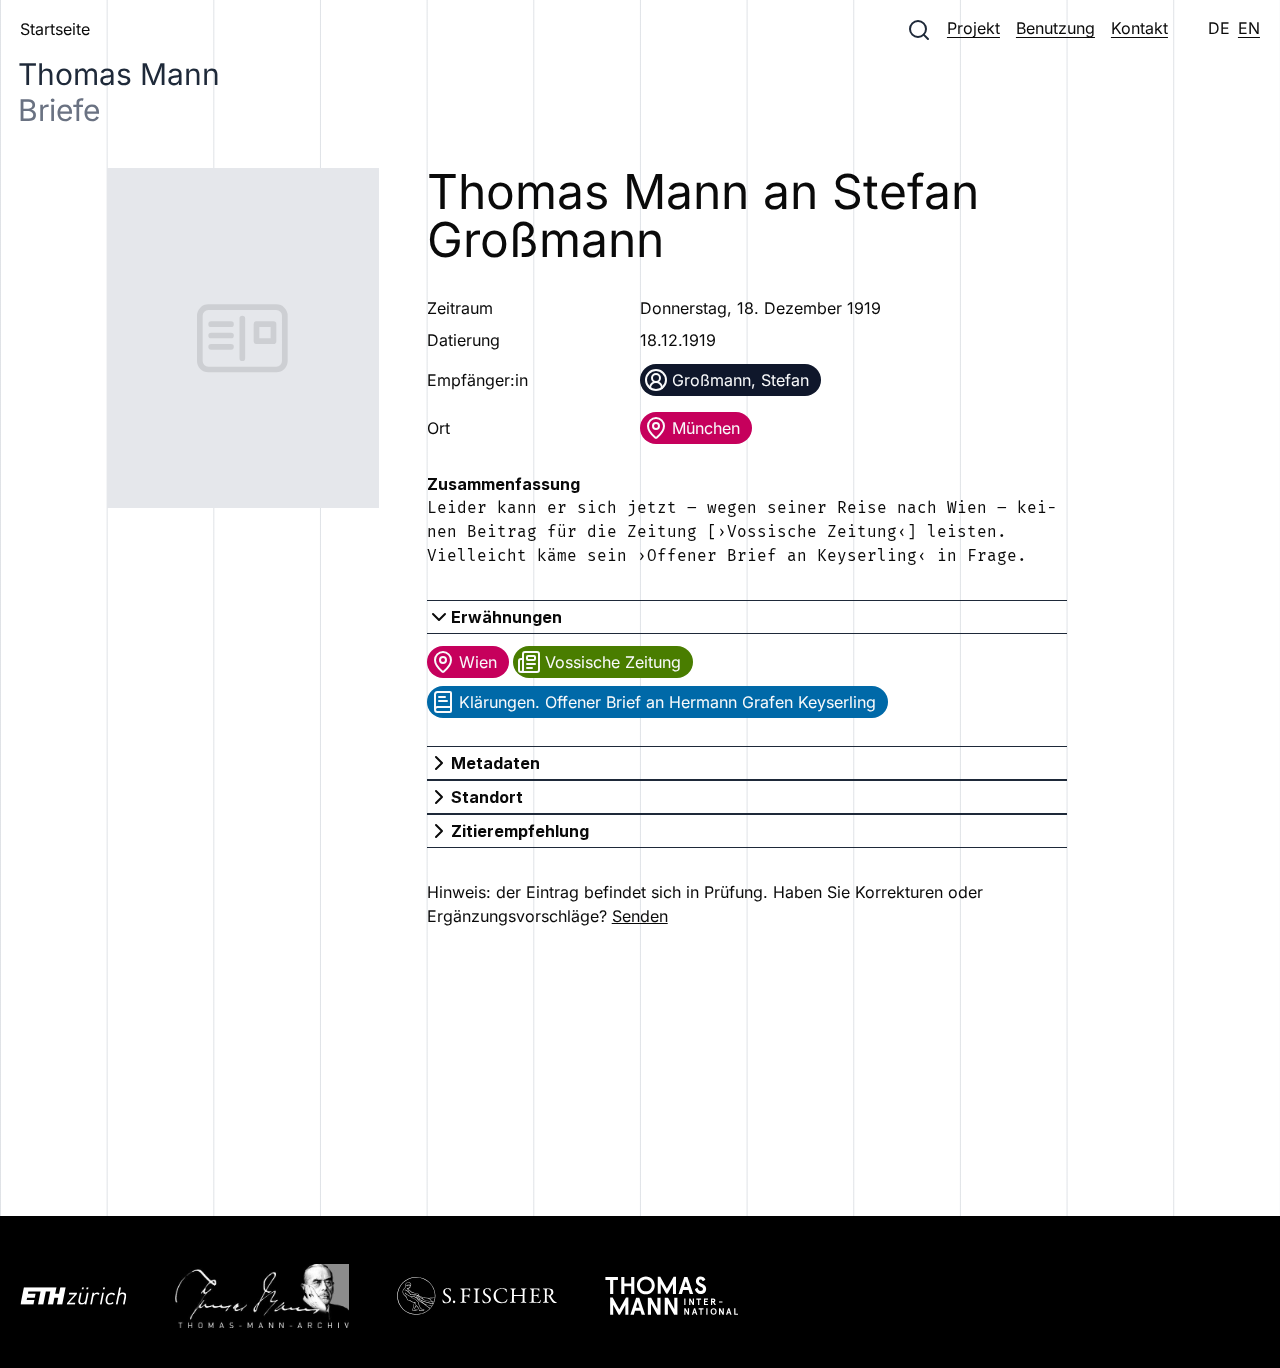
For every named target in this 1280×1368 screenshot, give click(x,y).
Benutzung (1055, 28)
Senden (640, 916)
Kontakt (1139, 28)
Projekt (973, 28)
